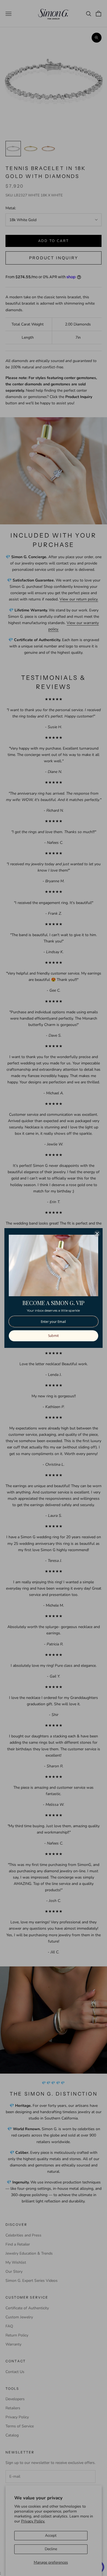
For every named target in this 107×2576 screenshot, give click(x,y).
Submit (53, 1336)
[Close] (97, 1234)
